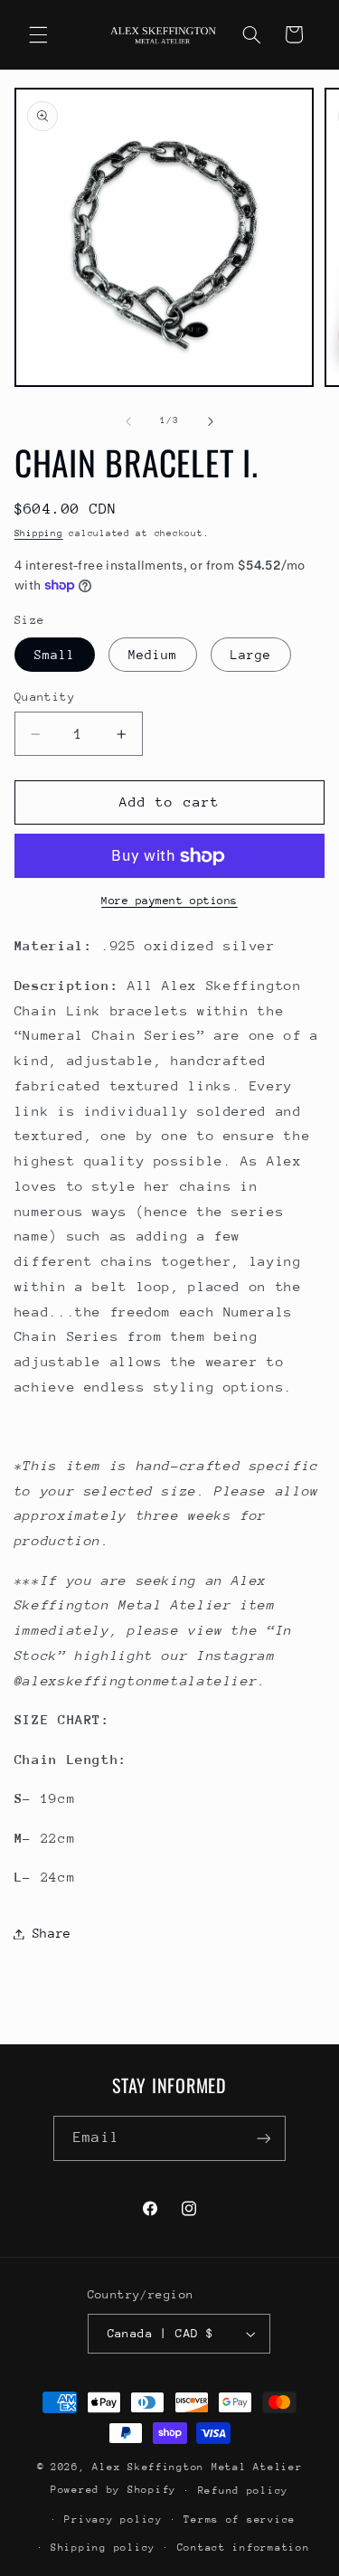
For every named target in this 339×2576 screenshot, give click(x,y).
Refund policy (244, 2491)
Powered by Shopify (113, 2490)
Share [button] (52, 1933)
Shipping (39, 533)
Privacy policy (113, 2519)
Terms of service (240, 2519)
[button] (38, 34)
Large (251, 655)
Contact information (244, 2548)
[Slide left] (128, 421)
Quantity (45, 697)
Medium (153, 655)
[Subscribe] (263, 2138)
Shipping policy (103, 2548)
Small (55, 655)
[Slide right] (211, 421)
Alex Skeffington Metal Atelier (197, 2467)
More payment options (169, 901)
